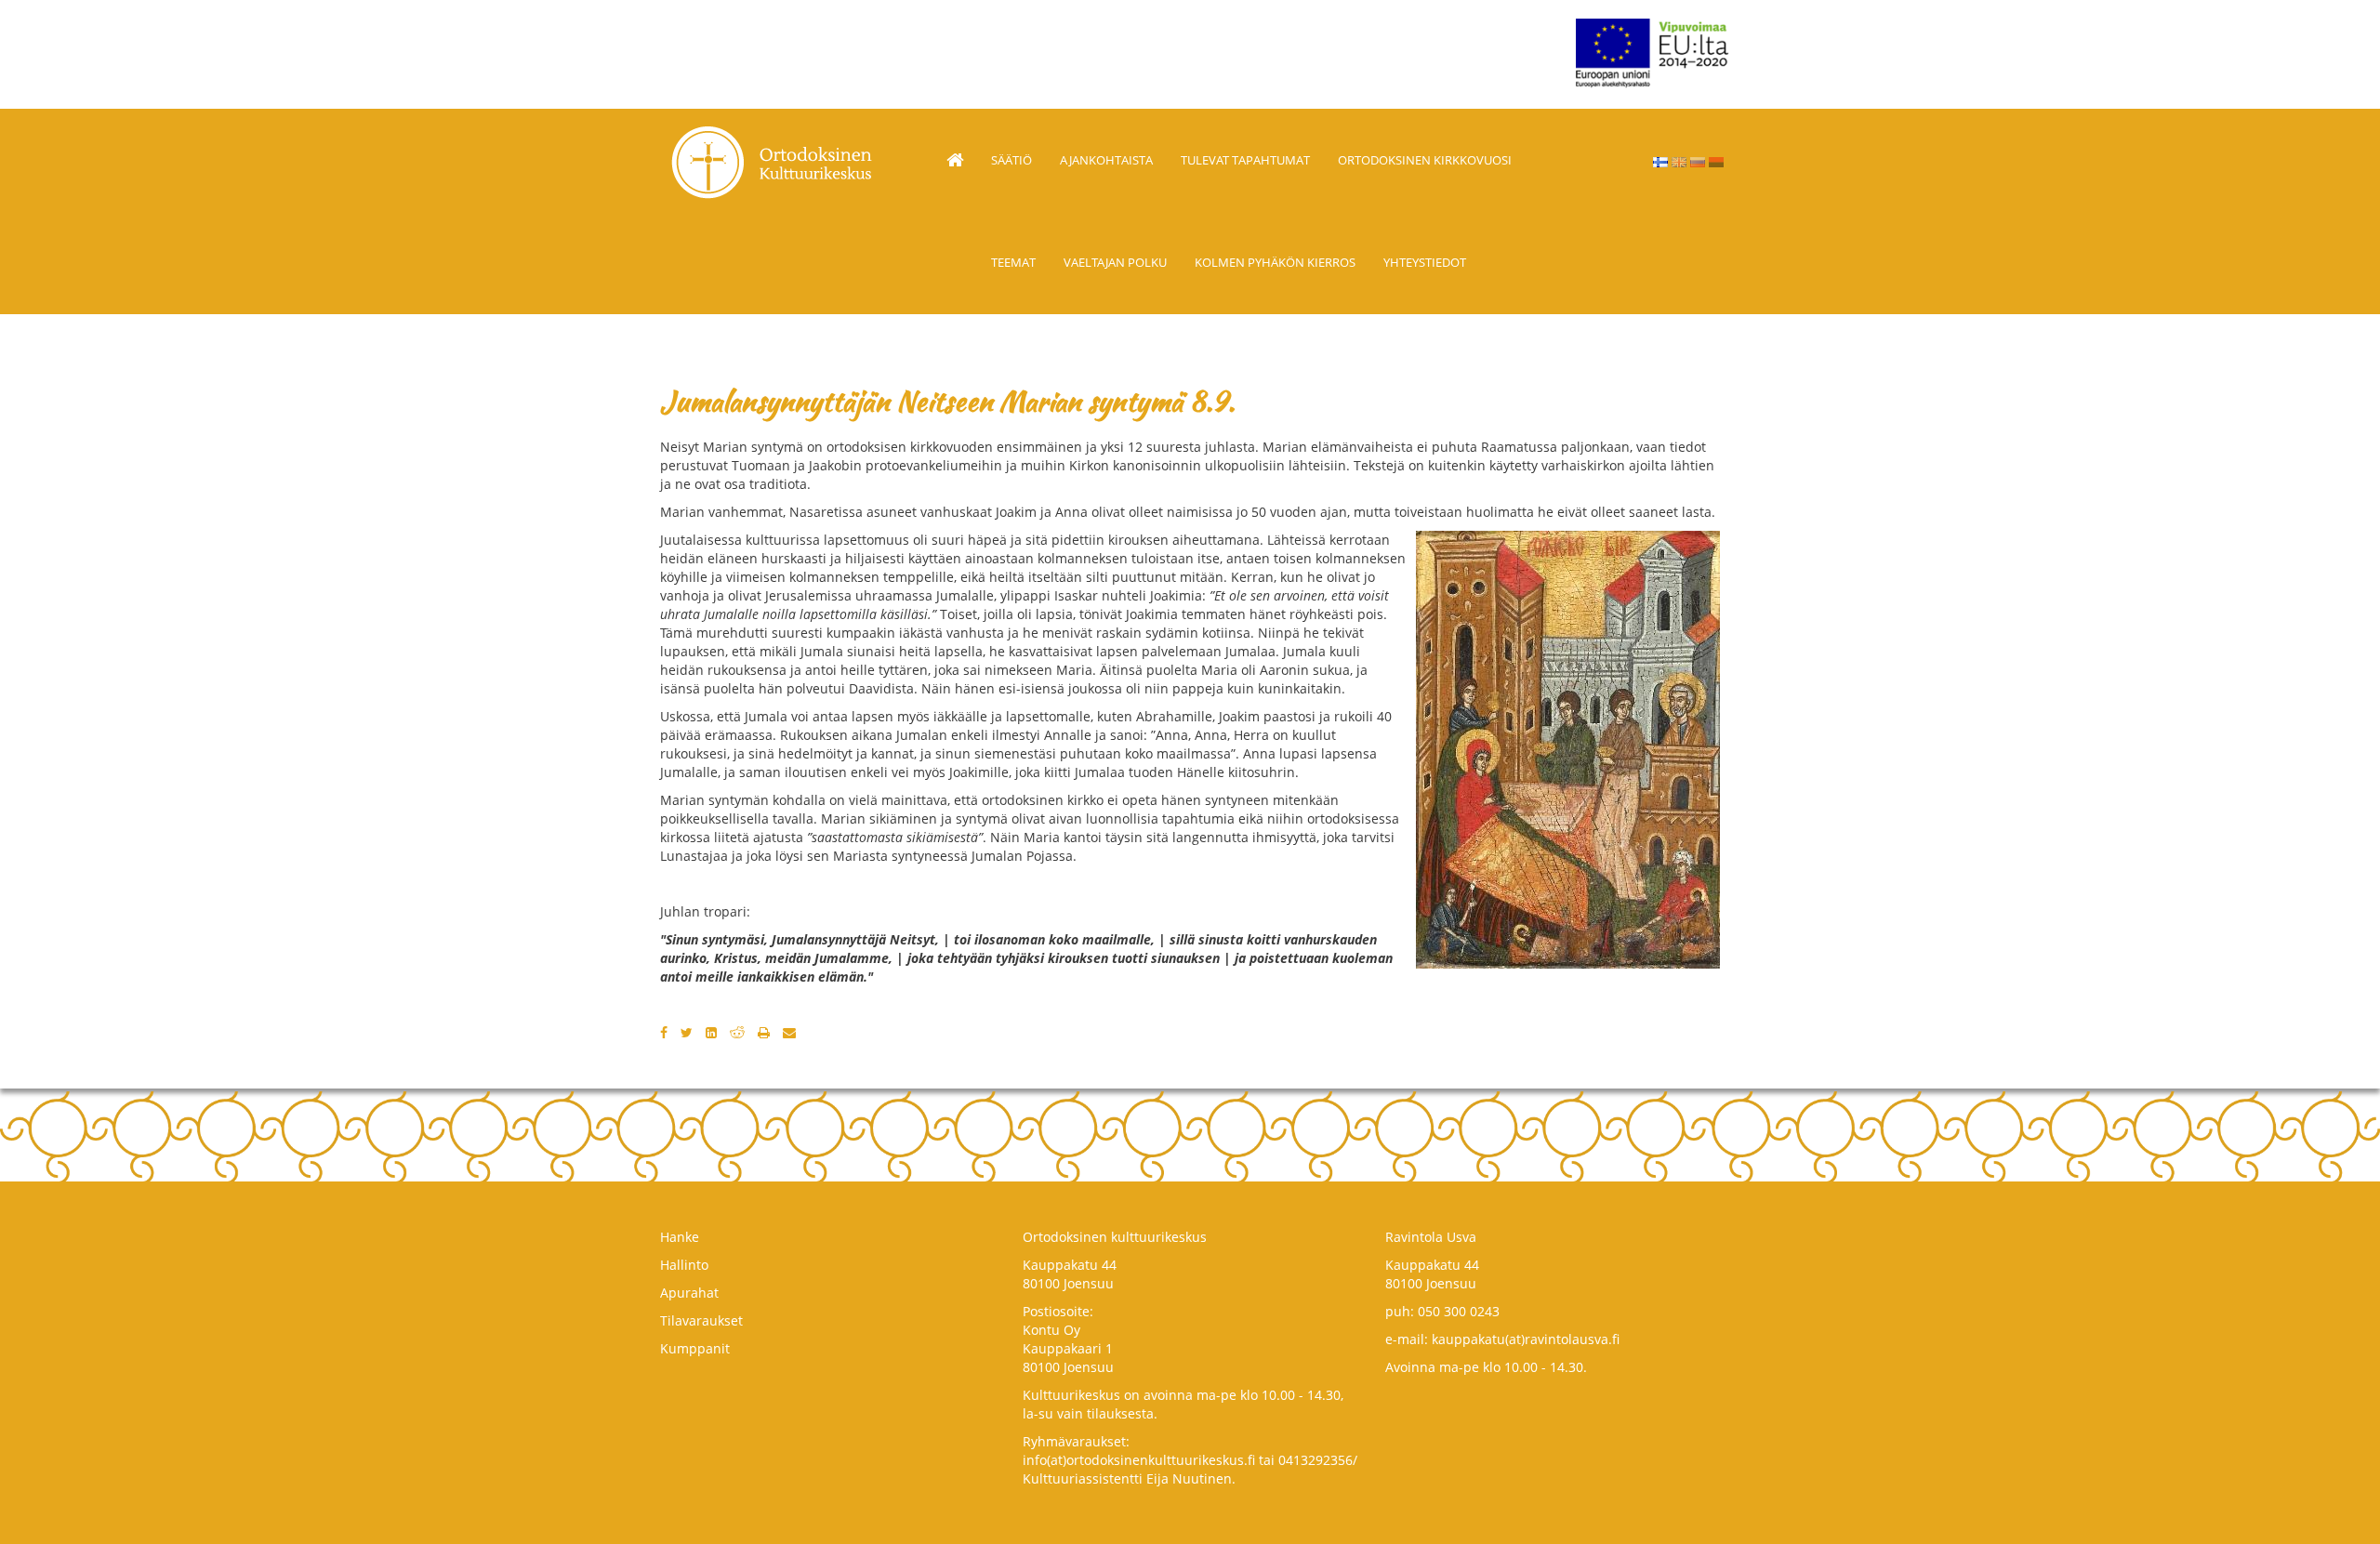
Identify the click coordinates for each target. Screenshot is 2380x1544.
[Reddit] (737, 1032)
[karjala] (1716, 162)
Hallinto (684, 1265)
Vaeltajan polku (1115, 262)
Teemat (1013, 262)
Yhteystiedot (1425, 262)
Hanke (680, 1237)
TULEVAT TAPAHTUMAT (1245, 160)
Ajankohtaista (1106, 160)
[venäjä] (1698, 162)
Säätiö (1011, 160)
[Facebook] (664, 1032)
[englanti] (1679, 162)
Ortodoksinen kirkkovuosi (1425, 160)
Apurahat (689, 1293)
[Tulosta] (764, 1032)
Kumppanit (695, 1348)
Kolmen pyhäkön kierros (1275, 262)
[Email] (789, 1032)
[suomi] (1660, 162)
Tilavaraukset (701, 1320)
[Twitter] (687, 1032)
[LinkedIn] (711, 1032)
